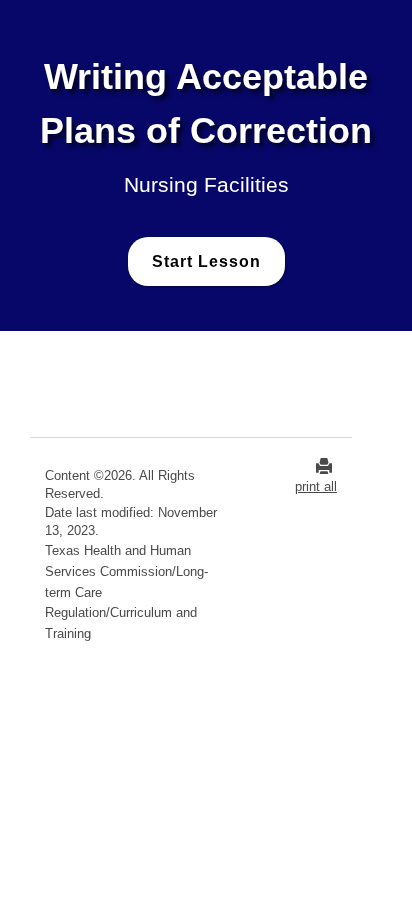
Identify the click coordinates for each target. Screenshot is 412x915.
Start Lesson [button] (206, 261)
